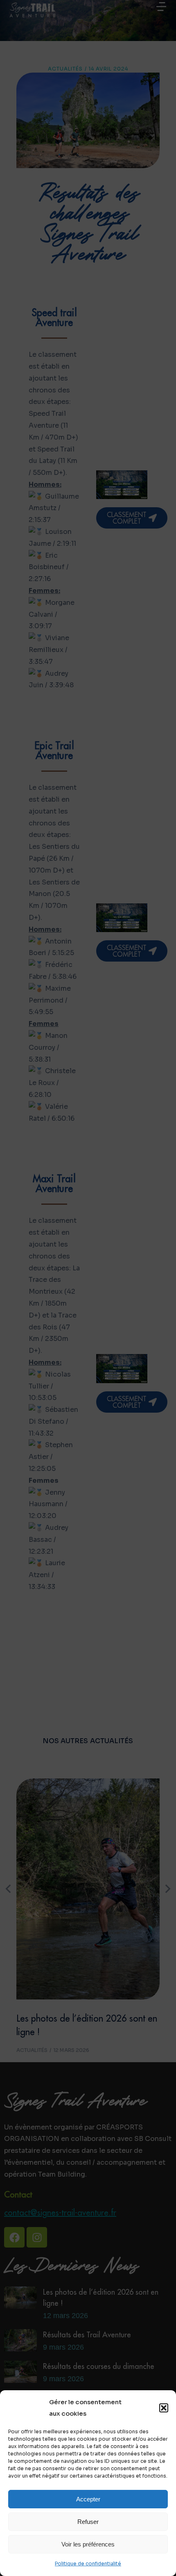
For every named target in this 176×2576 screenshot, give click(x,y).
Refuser (88, 2522)
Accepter (88, 2499)
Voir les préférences (88, 2544)
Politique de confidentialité (88, 2563)
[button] (164, 2408)
